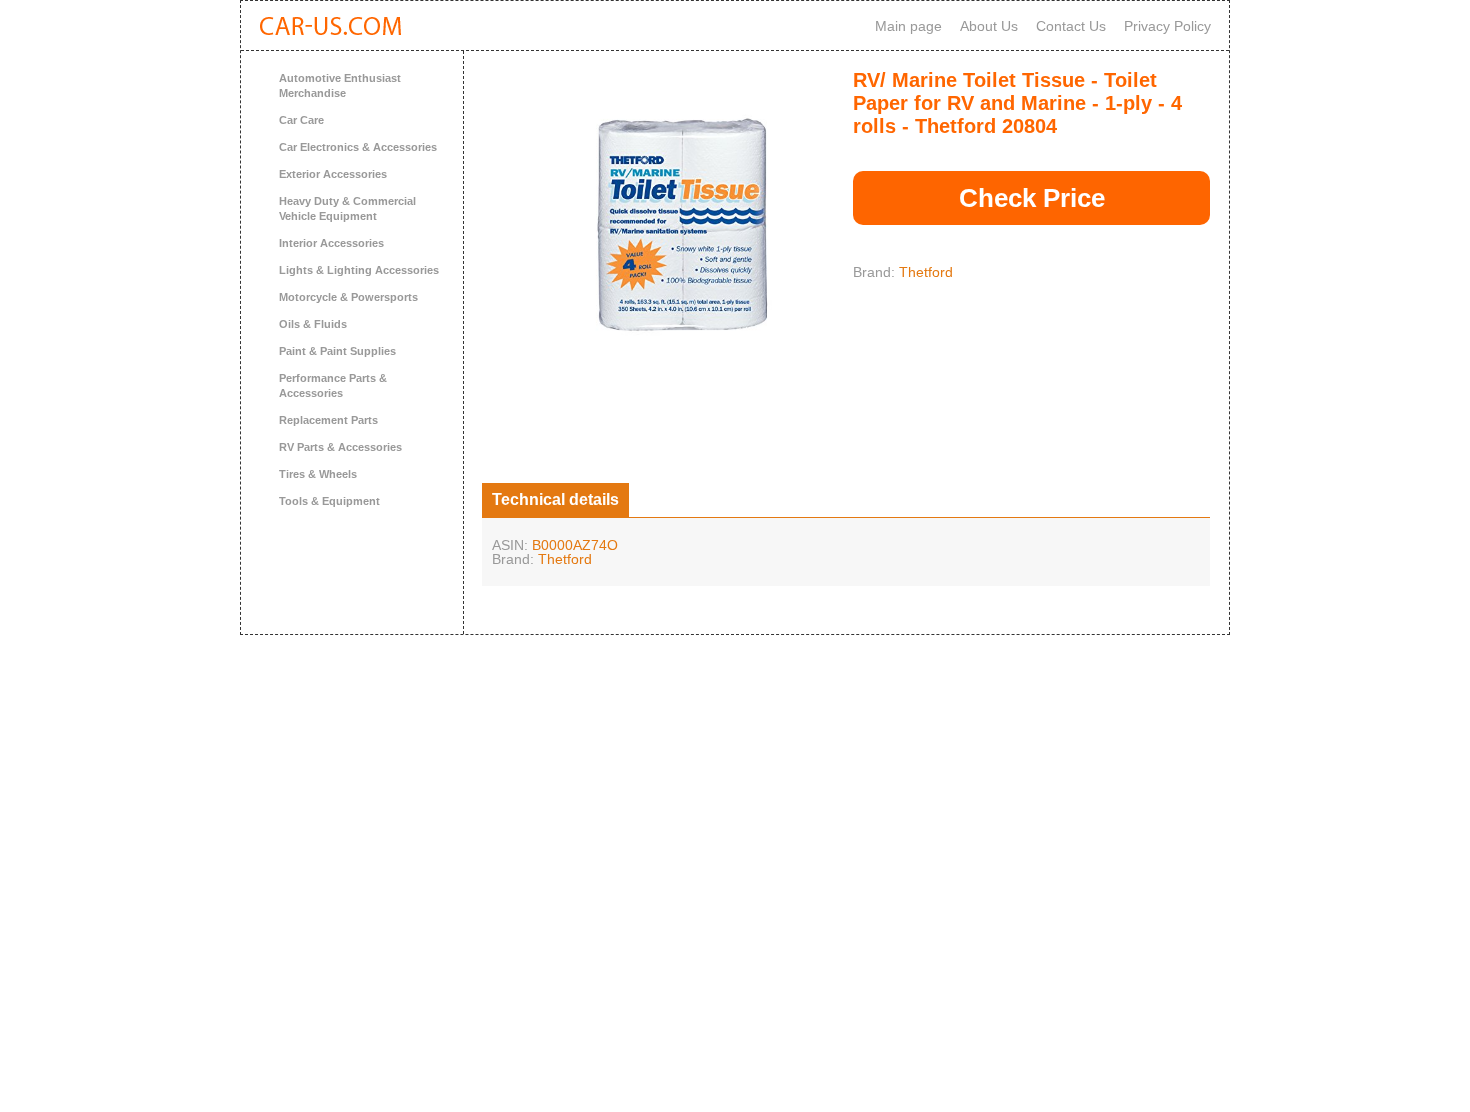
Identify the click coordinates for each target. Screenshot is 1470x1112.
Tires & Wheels (318, 474)
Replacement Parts (328, 420)
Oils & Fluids (313, 324)
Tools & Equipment (329, 501)
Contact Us (1071, 26)
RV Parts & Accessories (340, 447)
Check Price (1032, 198)
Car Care (301, 120)
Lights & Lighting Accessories (359, 270)
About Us (989, 26)
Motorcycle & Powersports (348, 297)
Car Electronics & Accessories (358, 147)
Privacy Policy (1167, 26)
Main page (908, 26)
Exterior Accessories (333, 174)
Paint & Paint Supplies (337, 351)
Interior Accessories (331, 243)
